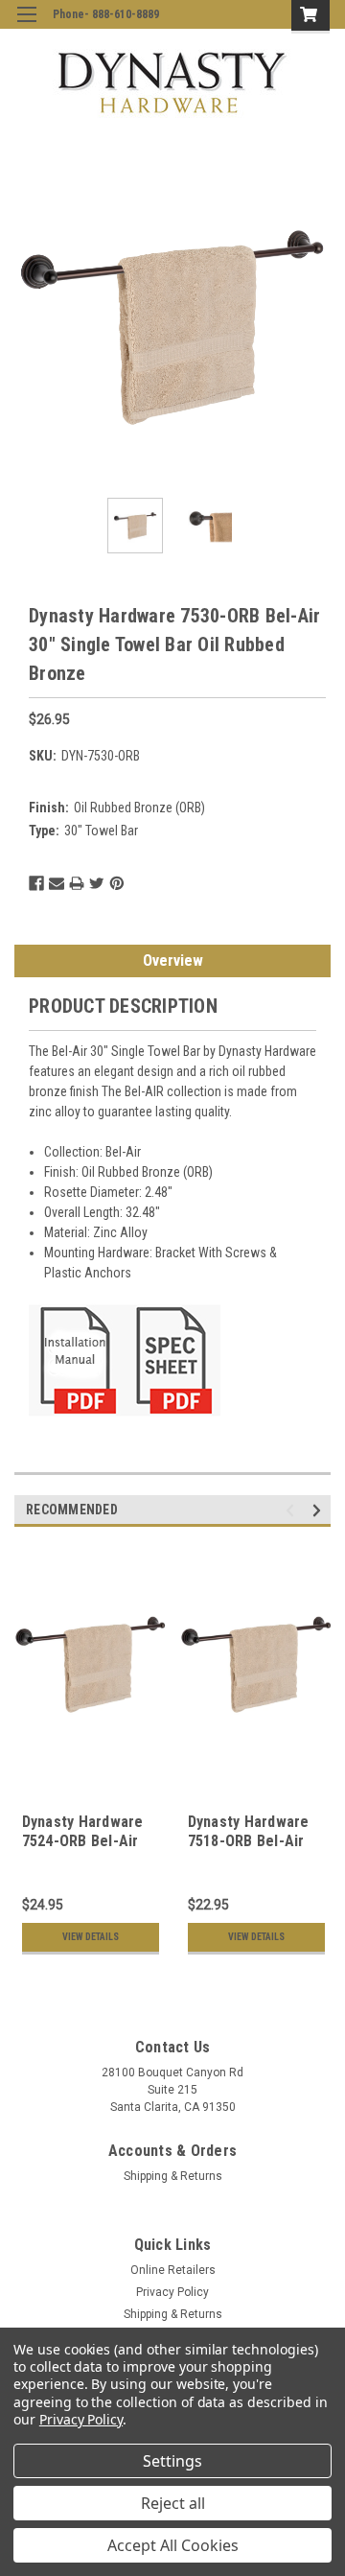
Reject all (173, 2503)
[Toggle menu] (26, 26)
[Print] (77, 883)
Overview (173, 960)
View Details (91, 1937)
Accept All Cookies (173, 2545)
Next (316, 325)
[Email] (57, 883)
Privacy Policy (172, 2292)
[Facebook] (36, 883)
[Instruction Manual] (77, 1359)
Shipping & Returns (173, 2176)
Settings (172, 2461)
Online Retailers (173, 2270)
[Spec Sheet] (172, 1359)
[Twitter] (97, 883)
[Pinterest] (117, 883)
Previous (29, 325)
